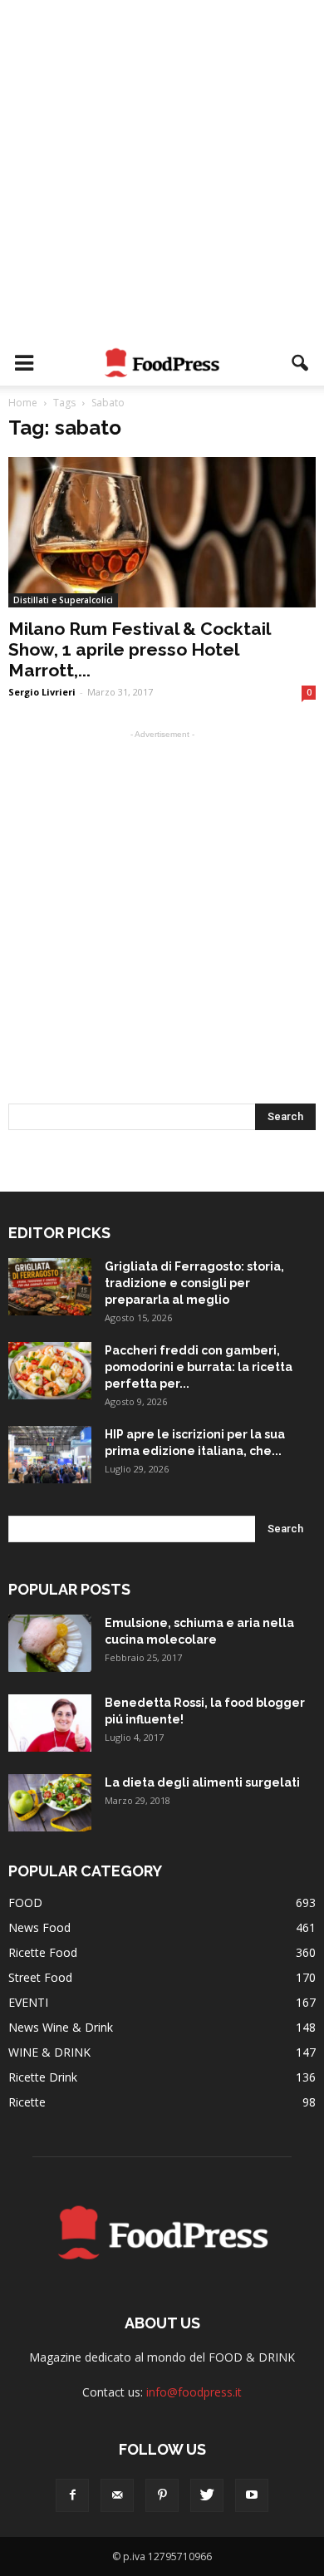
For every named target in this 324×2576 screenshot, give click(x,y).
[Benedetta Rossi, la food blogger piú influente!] (50, 1723)
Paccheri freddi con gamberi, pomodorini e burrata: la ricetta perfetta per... (199, 1367)
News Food (39, 1927)
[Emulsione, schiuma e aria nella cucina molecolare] (50, 1643)
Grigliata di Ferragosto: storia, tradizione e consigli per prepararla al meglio (194, 1283)
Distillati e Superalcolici (63, 600)
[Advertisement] (162, 170)
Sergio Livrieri (42, 692)
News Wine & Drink (61, 2027)
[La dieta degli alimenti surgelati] (50, 1803)
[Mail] (117, 2495)
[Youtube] (252, 2495)
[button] (301, 363)
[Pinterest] (162, 2495)
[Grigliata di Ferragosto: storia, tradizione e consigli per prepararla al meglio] (50, 1287)
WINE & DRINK (49, 2052)
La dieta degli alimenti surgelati (202, 1782)
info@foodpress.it (194, 2392)
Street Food (40, 1977)
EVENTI (28, 2002)
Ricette (27, 2102)
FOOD (25, 1903)
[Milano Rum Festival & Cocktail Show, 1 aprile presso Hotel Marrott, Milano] (162, 532)
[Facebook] (72, 2495)
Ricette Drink (43, 2077)
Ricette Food (43, 1952)
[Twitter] (207, 2495)
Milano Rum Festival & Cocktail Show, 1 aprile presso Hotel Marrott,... (139, 649)
